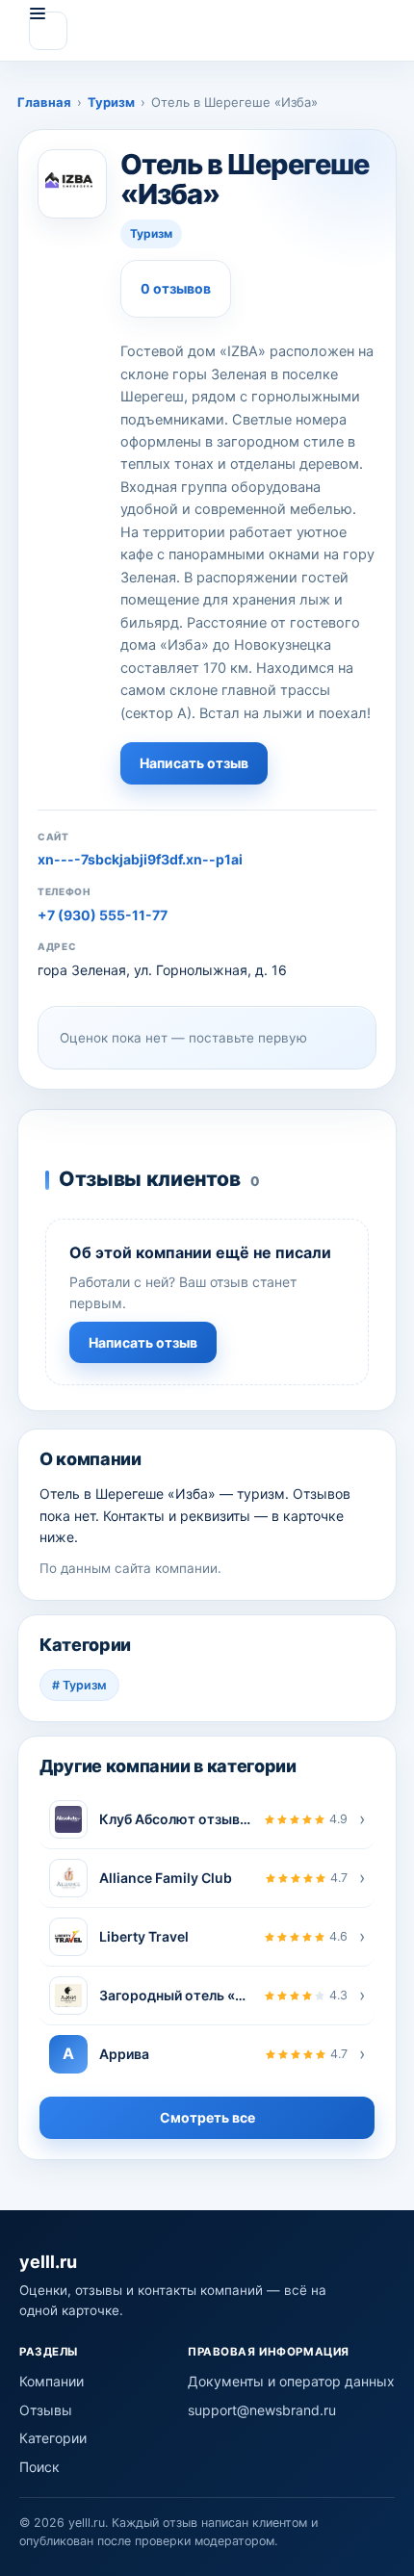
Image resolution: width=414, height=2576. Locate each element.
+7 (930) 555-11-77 (103, 915)
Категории (53, 2438)
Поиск (39, 2467)
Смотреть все (207, 2117)
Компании (52, 2381)
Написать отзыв (194, 763)
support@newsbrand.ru (262, 2410)
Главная (44, 102)
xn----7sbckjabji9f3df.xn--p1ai (140, 859)
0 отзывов (176, 288)
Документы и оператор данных (291, 2381)
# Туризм (79, 1685)
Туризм (111, 102)
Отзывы (46, 2410)
